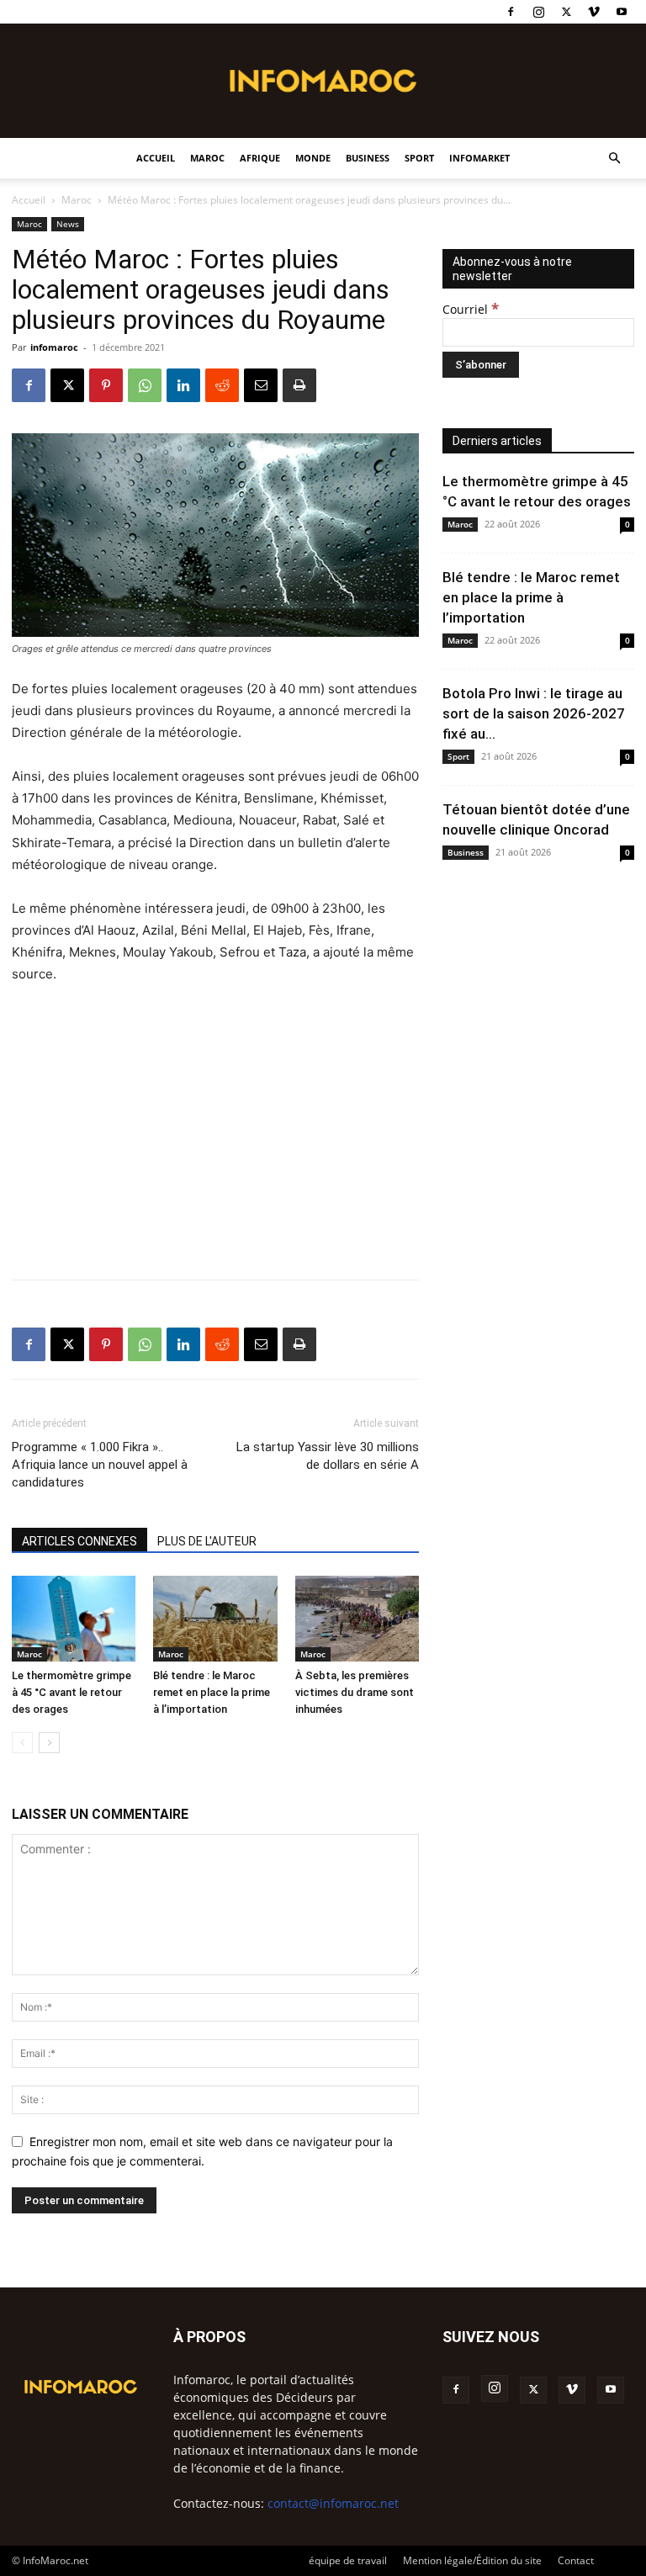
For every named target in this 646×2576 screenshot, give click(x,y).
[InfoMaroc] (323, 81)
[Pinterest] (106, 385)
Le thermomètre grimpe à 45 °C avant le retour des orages (71, 1692)
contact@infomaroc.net (333, 2503)
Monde (313, 158)
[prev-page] (22, 1743)
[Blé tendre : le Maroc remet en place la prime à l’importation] (215, 1618)
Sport (419, 158)
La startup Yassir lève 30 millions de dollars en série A (328, 1456)
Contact (576, 2560)
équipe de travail (348, 2560)
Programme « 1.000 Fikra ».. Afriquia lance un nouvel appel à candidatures (100, 1465)
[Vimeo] (594, 12)
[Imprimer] (299, 385)
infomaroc (54, 347)
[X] (566, 12)
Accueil (156, 158)
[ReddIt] (222, 385)
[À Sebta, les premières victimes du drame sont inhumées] (357, 1618)
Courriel (471, 309)
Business (368, 158)
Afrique (260, 158)
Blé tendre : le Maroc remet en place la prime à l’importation (212, 1692)
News (68, 224)
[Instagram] (538, 12)
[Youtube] (622, 12)
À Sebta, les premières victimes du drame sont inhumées (355, 1692)
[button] (614, 159)
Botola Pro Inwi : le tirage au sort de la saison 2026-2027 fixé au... (534, 713)
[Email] (261, 385)
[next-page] (49, 1743)
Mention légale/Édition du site (472, 2560)
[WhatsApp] (145, 385)
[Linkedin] (183, 385)
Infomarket (479, 158)
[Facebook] (511, 12)
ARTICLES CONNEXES (79, 1541)
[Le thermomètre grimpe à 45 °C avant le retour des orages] (74, 1618)
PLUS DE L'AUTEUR (207, 1541)
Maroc (207, 158)
